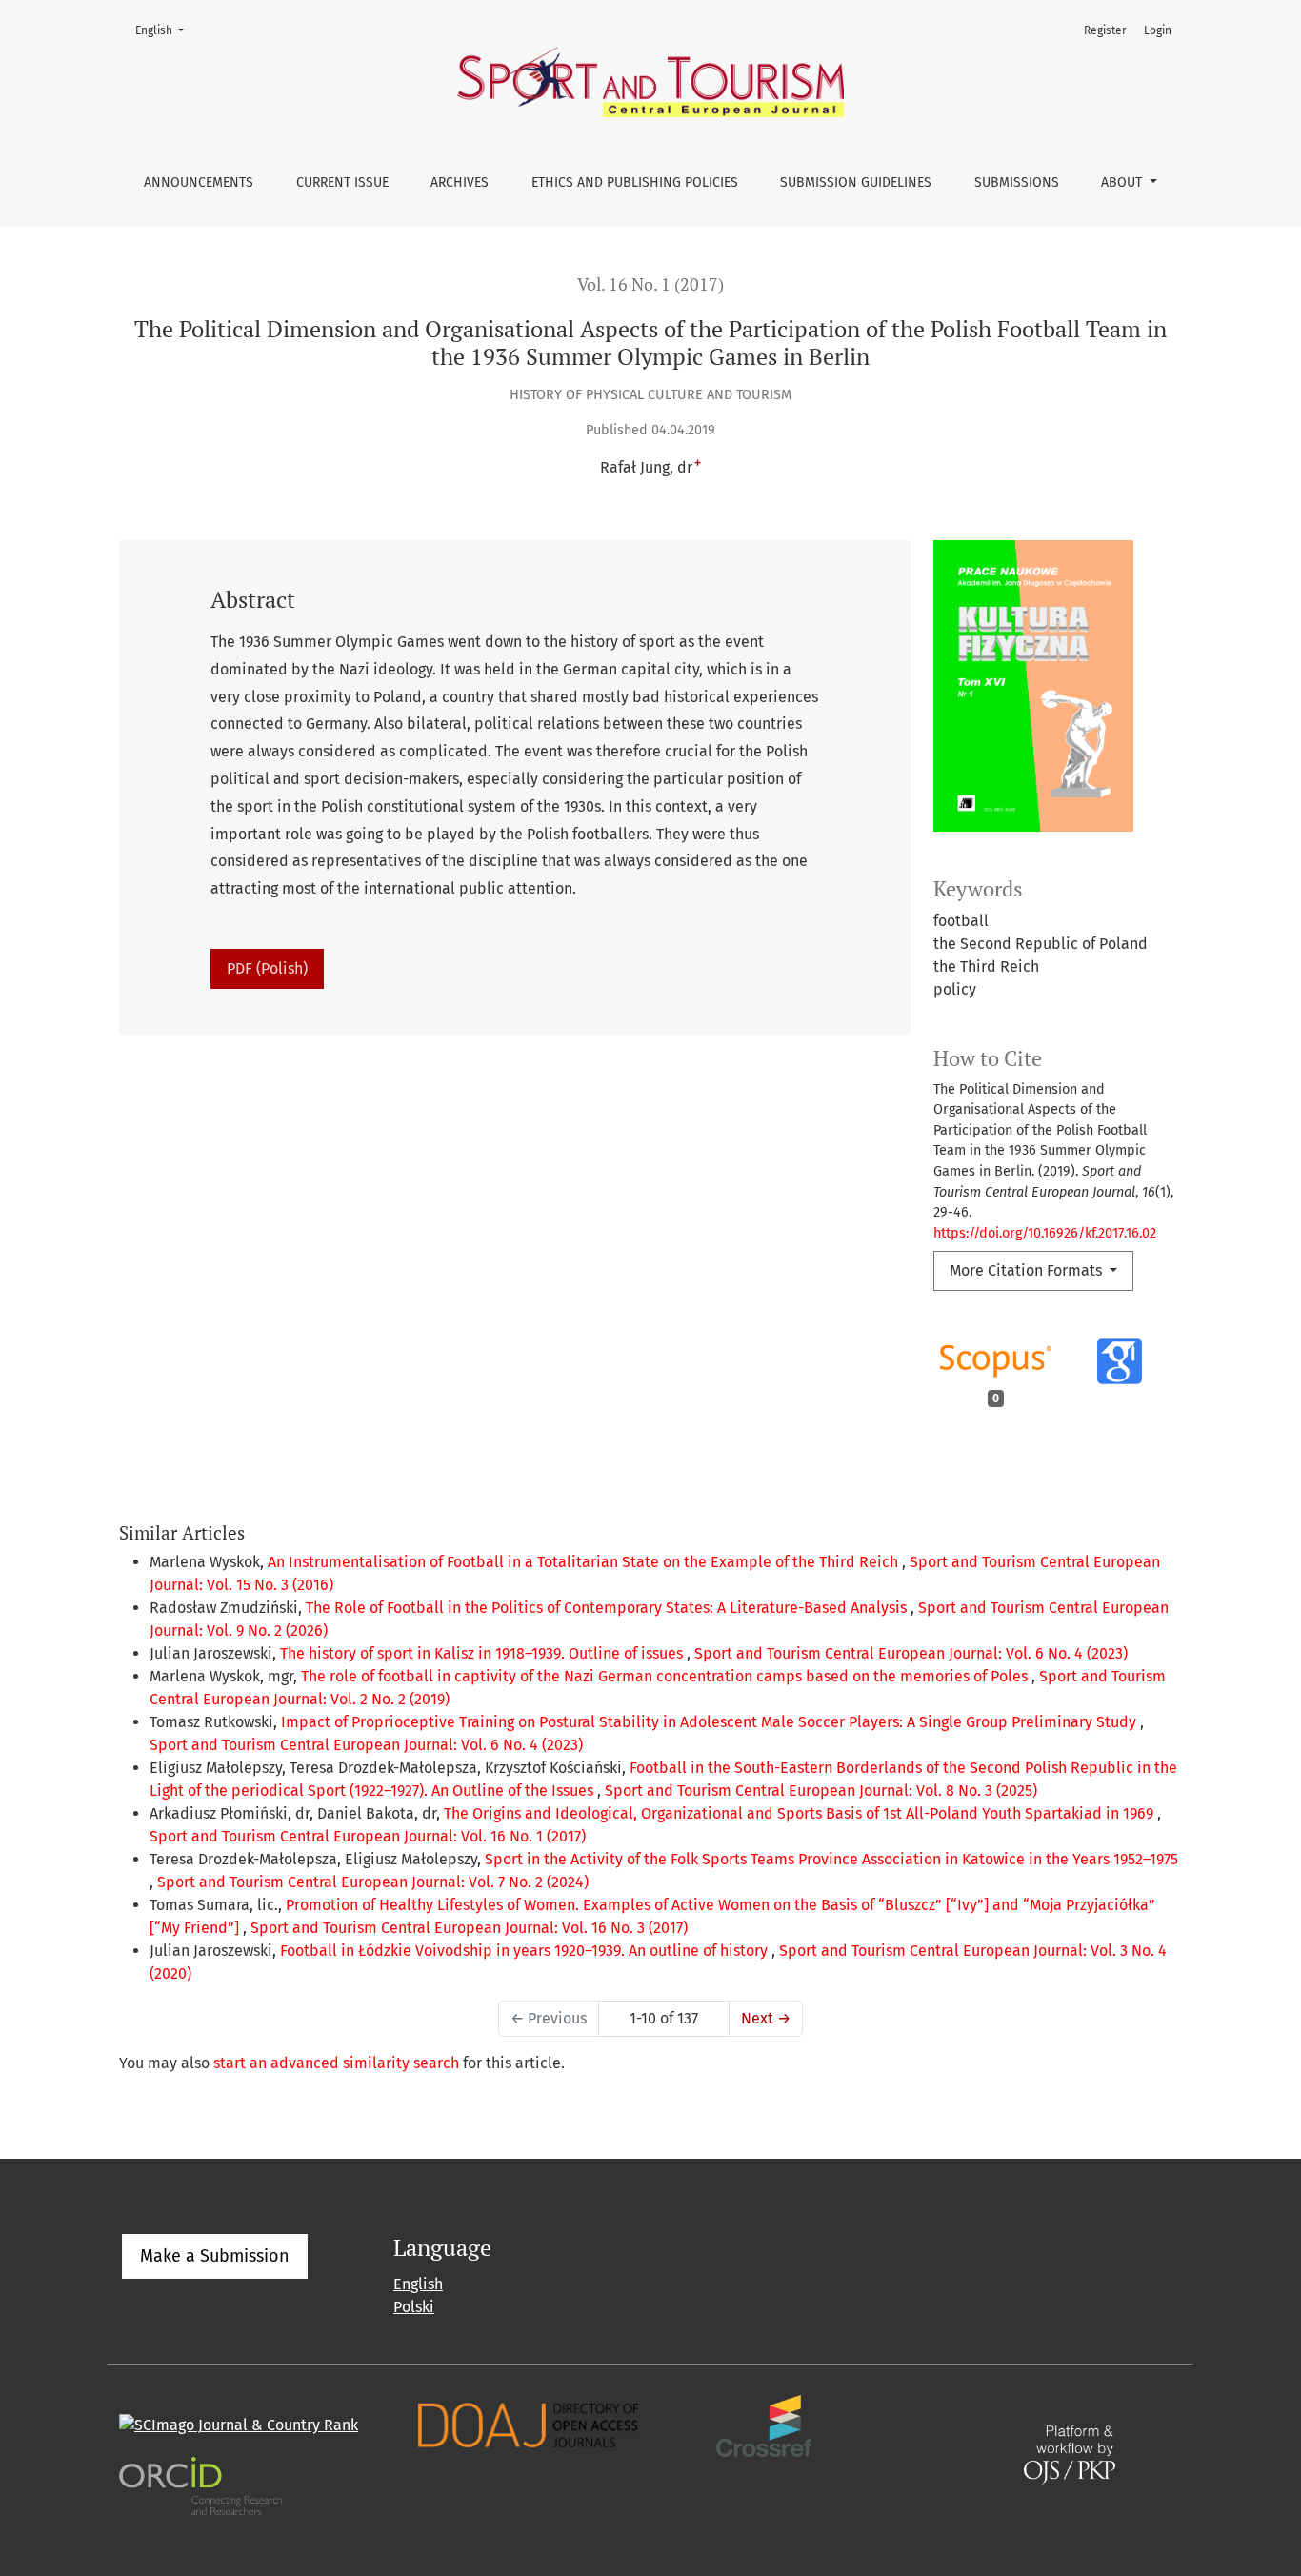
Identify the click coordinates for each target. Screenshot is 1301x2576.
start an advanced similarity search (336, 2063)
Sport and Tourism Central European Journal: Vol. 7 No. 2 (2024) (373, 1882)
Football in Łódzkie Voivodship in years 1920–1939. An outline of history (526, 1951)
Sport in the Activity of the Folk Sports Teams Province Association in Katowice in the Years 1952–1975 (831, 1859)
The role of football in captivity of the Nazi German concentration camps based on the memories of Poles (666, 1676)
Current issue (342, 182)
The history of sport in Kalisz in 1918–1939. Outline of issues (483, 1653)
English (165, 30)
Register (1105, 30)
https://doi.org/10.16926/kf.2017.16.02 (1045, 1233)
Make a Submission (215, 2256)
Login (1158, 30)
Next (766, 2018)
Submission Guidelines (856, 182)
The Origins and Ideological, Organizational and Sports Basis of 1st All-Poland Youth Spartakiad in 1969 (801, 1813)
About (1123, 182)
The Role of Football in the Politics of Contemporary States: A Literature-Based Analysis (608, 1608)
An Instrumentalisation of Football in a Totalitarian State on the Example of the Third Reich (585, 1562)
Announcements (199, 182)
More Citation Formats (1028, 1270)
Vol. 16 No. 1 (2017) (650, 284)
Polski (414, 2307)
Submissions (1017, 182)
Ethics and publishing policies (635, 182)
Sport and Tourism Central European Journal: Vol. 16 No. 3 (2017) (469, 1928)
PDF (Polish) (267, 968)
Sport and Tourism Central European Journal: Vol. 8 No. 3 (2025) (821, 1791)
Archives (460, 182)
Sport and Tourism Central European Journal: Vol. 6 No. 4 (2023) (911, 1653)
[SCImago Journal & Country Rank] (239, 2425)
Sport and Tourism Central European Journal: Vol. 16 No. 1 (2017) (368, 1836)
